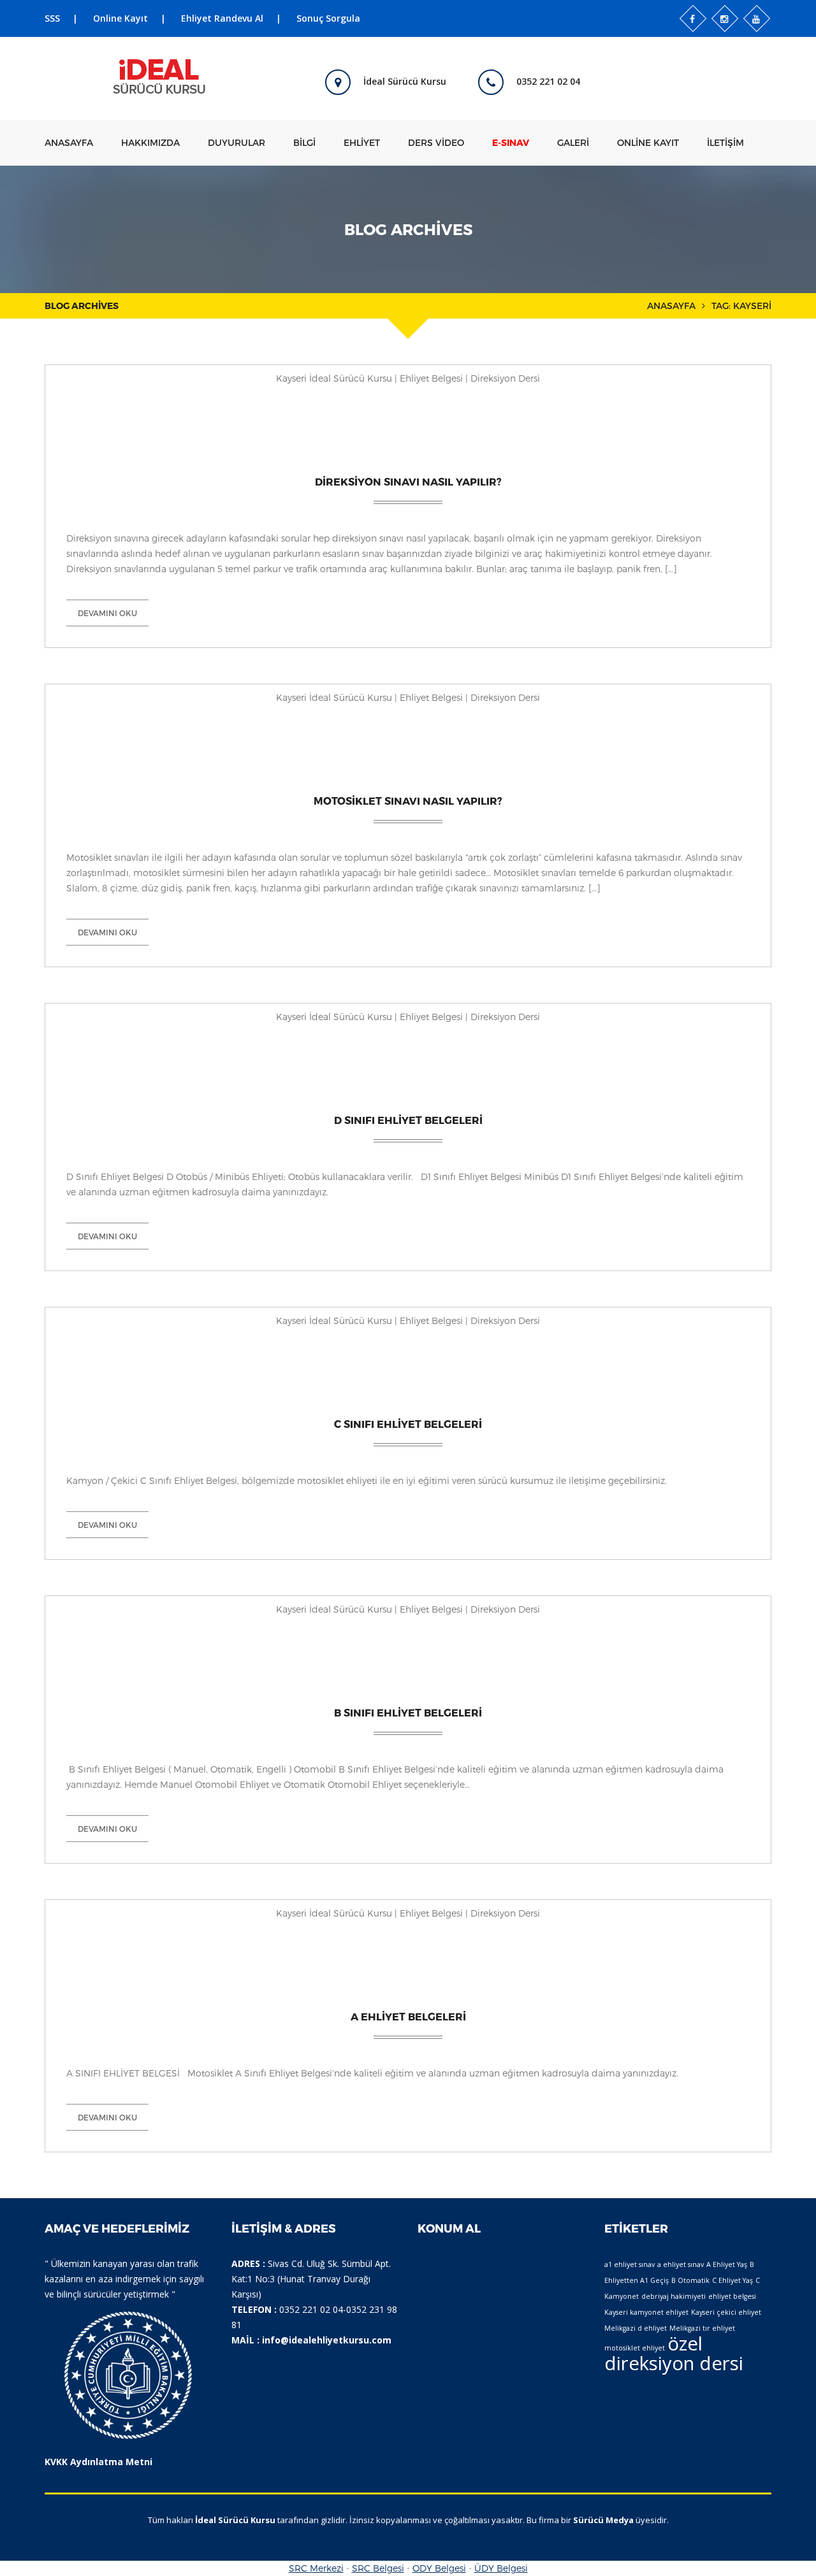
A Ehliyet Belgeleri (408, 2016)
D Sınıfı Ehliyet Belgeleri (408, 1120)
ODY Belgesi (439, 2568)
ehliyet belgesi (732, 2296)
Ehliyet (362, 142)
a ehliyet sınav (681, 2264)
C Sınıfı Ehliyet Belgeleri (408, 1424)
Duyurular (237, 142)
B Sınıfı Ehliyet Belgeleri (408, 1712)
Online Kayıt (120, 18)
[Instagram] (725, 18)
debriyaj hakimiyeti (674, 2296)
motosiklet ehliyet (635, 2348)
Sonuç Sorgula (328, 18)
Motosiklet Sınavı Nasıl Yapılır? (408, 801)
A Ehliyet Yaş (727, 2264)
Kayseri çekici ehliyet (726, 2312)
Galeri (573, 142)
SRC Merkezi (316, 2568)
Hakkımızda (150, 142)
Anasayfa (69, 142)
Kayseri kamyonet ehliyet (646, 2312)
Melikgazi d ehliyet (636, 2328)
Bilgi (304, 142)
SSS (52, 18)
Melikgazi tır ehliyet (702, 2328)
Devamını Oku (107, 613)
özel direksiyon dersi (674, 2353)
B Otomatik (690, 2280)
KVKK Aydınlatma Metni (98, 2462)
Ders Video (436, 142)
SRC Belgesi (378, 2568)
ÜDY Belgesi (501, 2568)
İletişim (725, 142)
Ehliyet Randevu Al (222, 18)
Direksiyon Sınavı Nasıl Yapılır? (408, 481)
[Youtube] (757, 18)
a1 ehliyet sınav (630, 2264)
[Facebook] (693, 18)
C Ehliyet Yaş (732, 2280)
